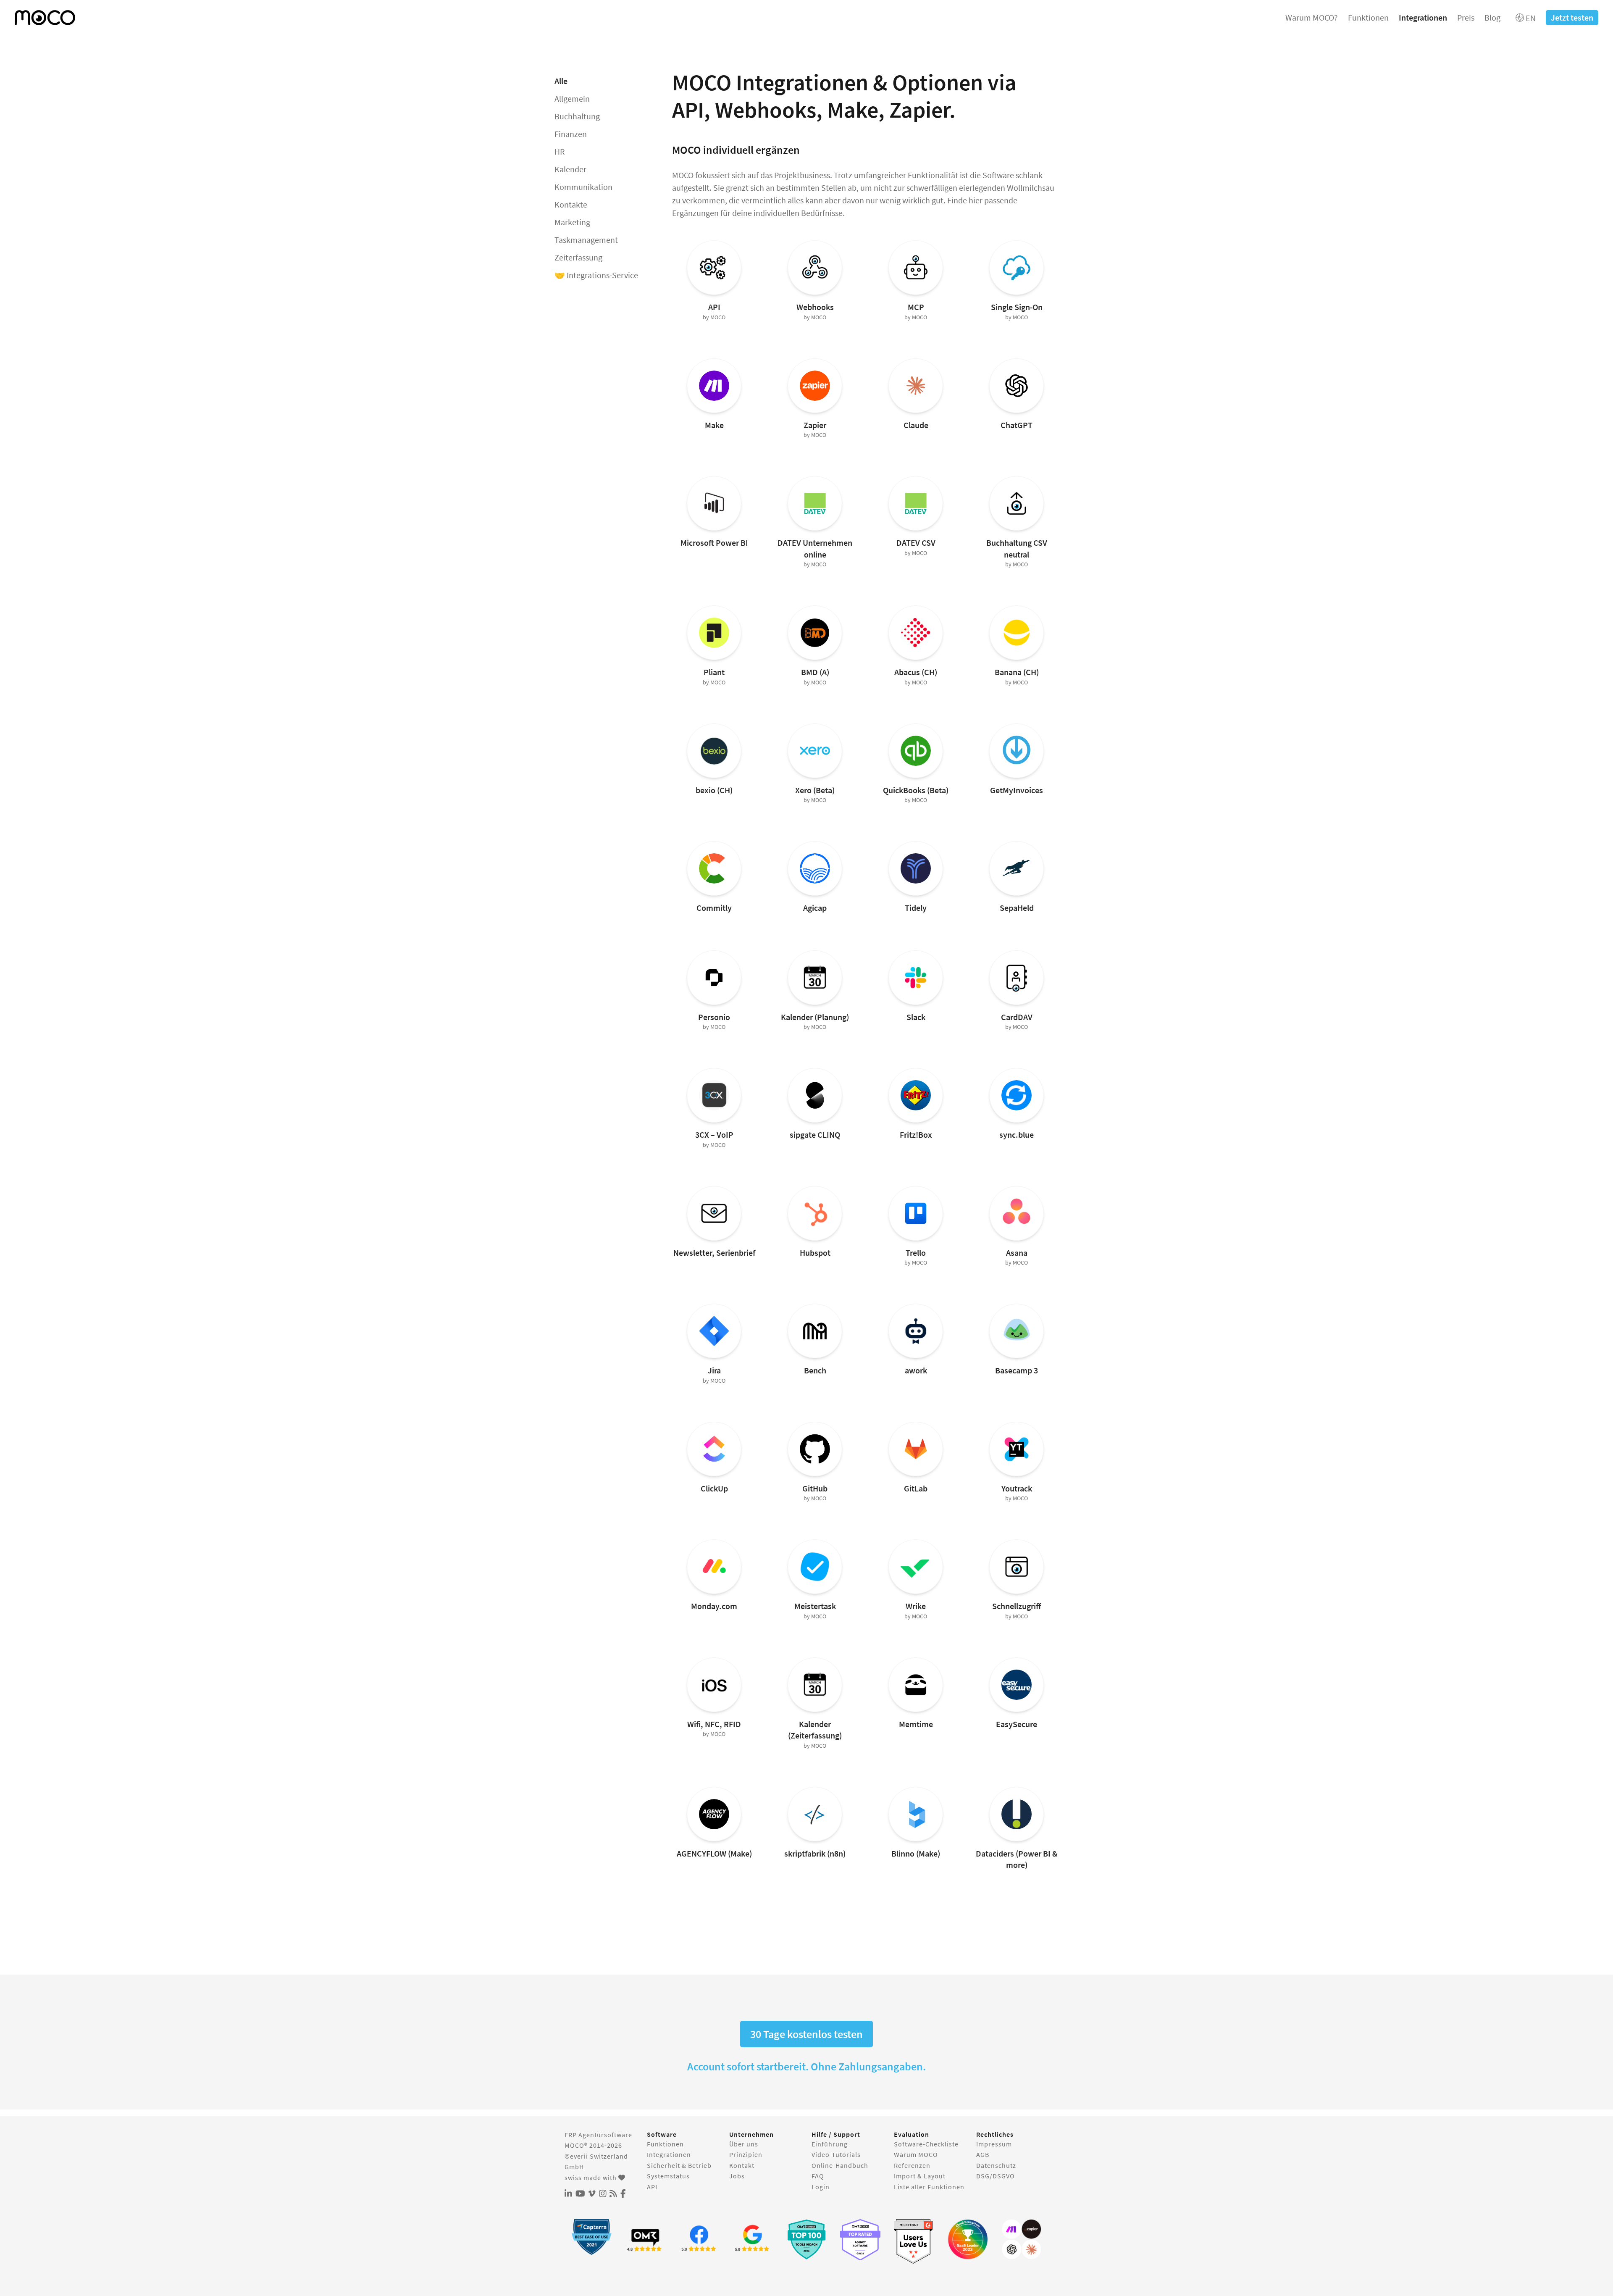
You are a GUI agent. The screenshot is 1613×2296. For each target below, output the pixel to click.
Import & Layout (920, 2176)
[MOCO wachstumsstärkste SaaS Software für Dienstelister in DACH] (968, 2239)
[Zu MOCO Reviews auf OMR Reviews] (806, 2239)
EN (1530, 18)
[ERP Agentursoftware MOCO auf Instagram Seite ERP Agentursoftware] (603, 2194)
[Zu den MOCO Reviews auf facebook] (699, 2239)
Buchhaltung (577, 116)
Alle (561, 81)
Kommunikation (583, 187)
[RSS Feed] (613, 2194)
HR (560, 151)
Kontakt (742, 2165)
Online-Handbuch (840, 2165)
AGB (983, 2154)
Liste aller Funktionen (929, 2187)
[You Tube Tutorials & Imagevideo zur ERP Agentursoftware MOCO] (580, 2194)
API (652, 2187)
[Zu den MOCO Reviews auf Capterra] (591, 2237)
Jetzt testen (1572, 17)
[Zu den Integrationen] (1022, 2239)
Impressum (994, 2144)
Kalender (570, 169)
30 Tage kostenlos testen (806, 2034)
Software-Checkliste (926, 2144)
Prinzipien (746, 2154)
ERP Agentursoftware (598, 2135)
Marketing (572, 222)
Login (821, 2187)
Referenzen (912, 2165)
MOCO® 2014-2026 (593, 2145)
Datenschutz (996, 2165)
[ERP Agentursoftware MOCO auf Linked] (568, 2194)
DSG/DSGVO (996, 2176)
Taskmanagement (586, 240)
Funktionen (1368, 17)
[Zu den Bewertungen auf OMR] (645, 2239)
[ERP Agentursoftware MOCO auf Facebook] (623, 2194)
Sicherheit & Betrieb (679, 2165)
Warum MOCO (916, 2154)
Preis (1466, 17)
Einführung (830, 2144)
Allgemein (572, 99)
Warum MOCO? (1312, 17)
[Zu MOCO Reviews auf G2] (914, 2242)
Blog (1492, 17)
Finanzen (571, 134)
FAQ (818, 2176)
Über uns (744, 2144)
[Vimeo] (592, 2194)
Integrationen (1423, 17)
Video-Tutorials (836, 2154)
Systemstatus (668, 2176)
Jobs (737, 2176)
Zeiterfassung (578, 257)
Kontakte (571, 204)
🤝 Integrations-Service (596, 275)
